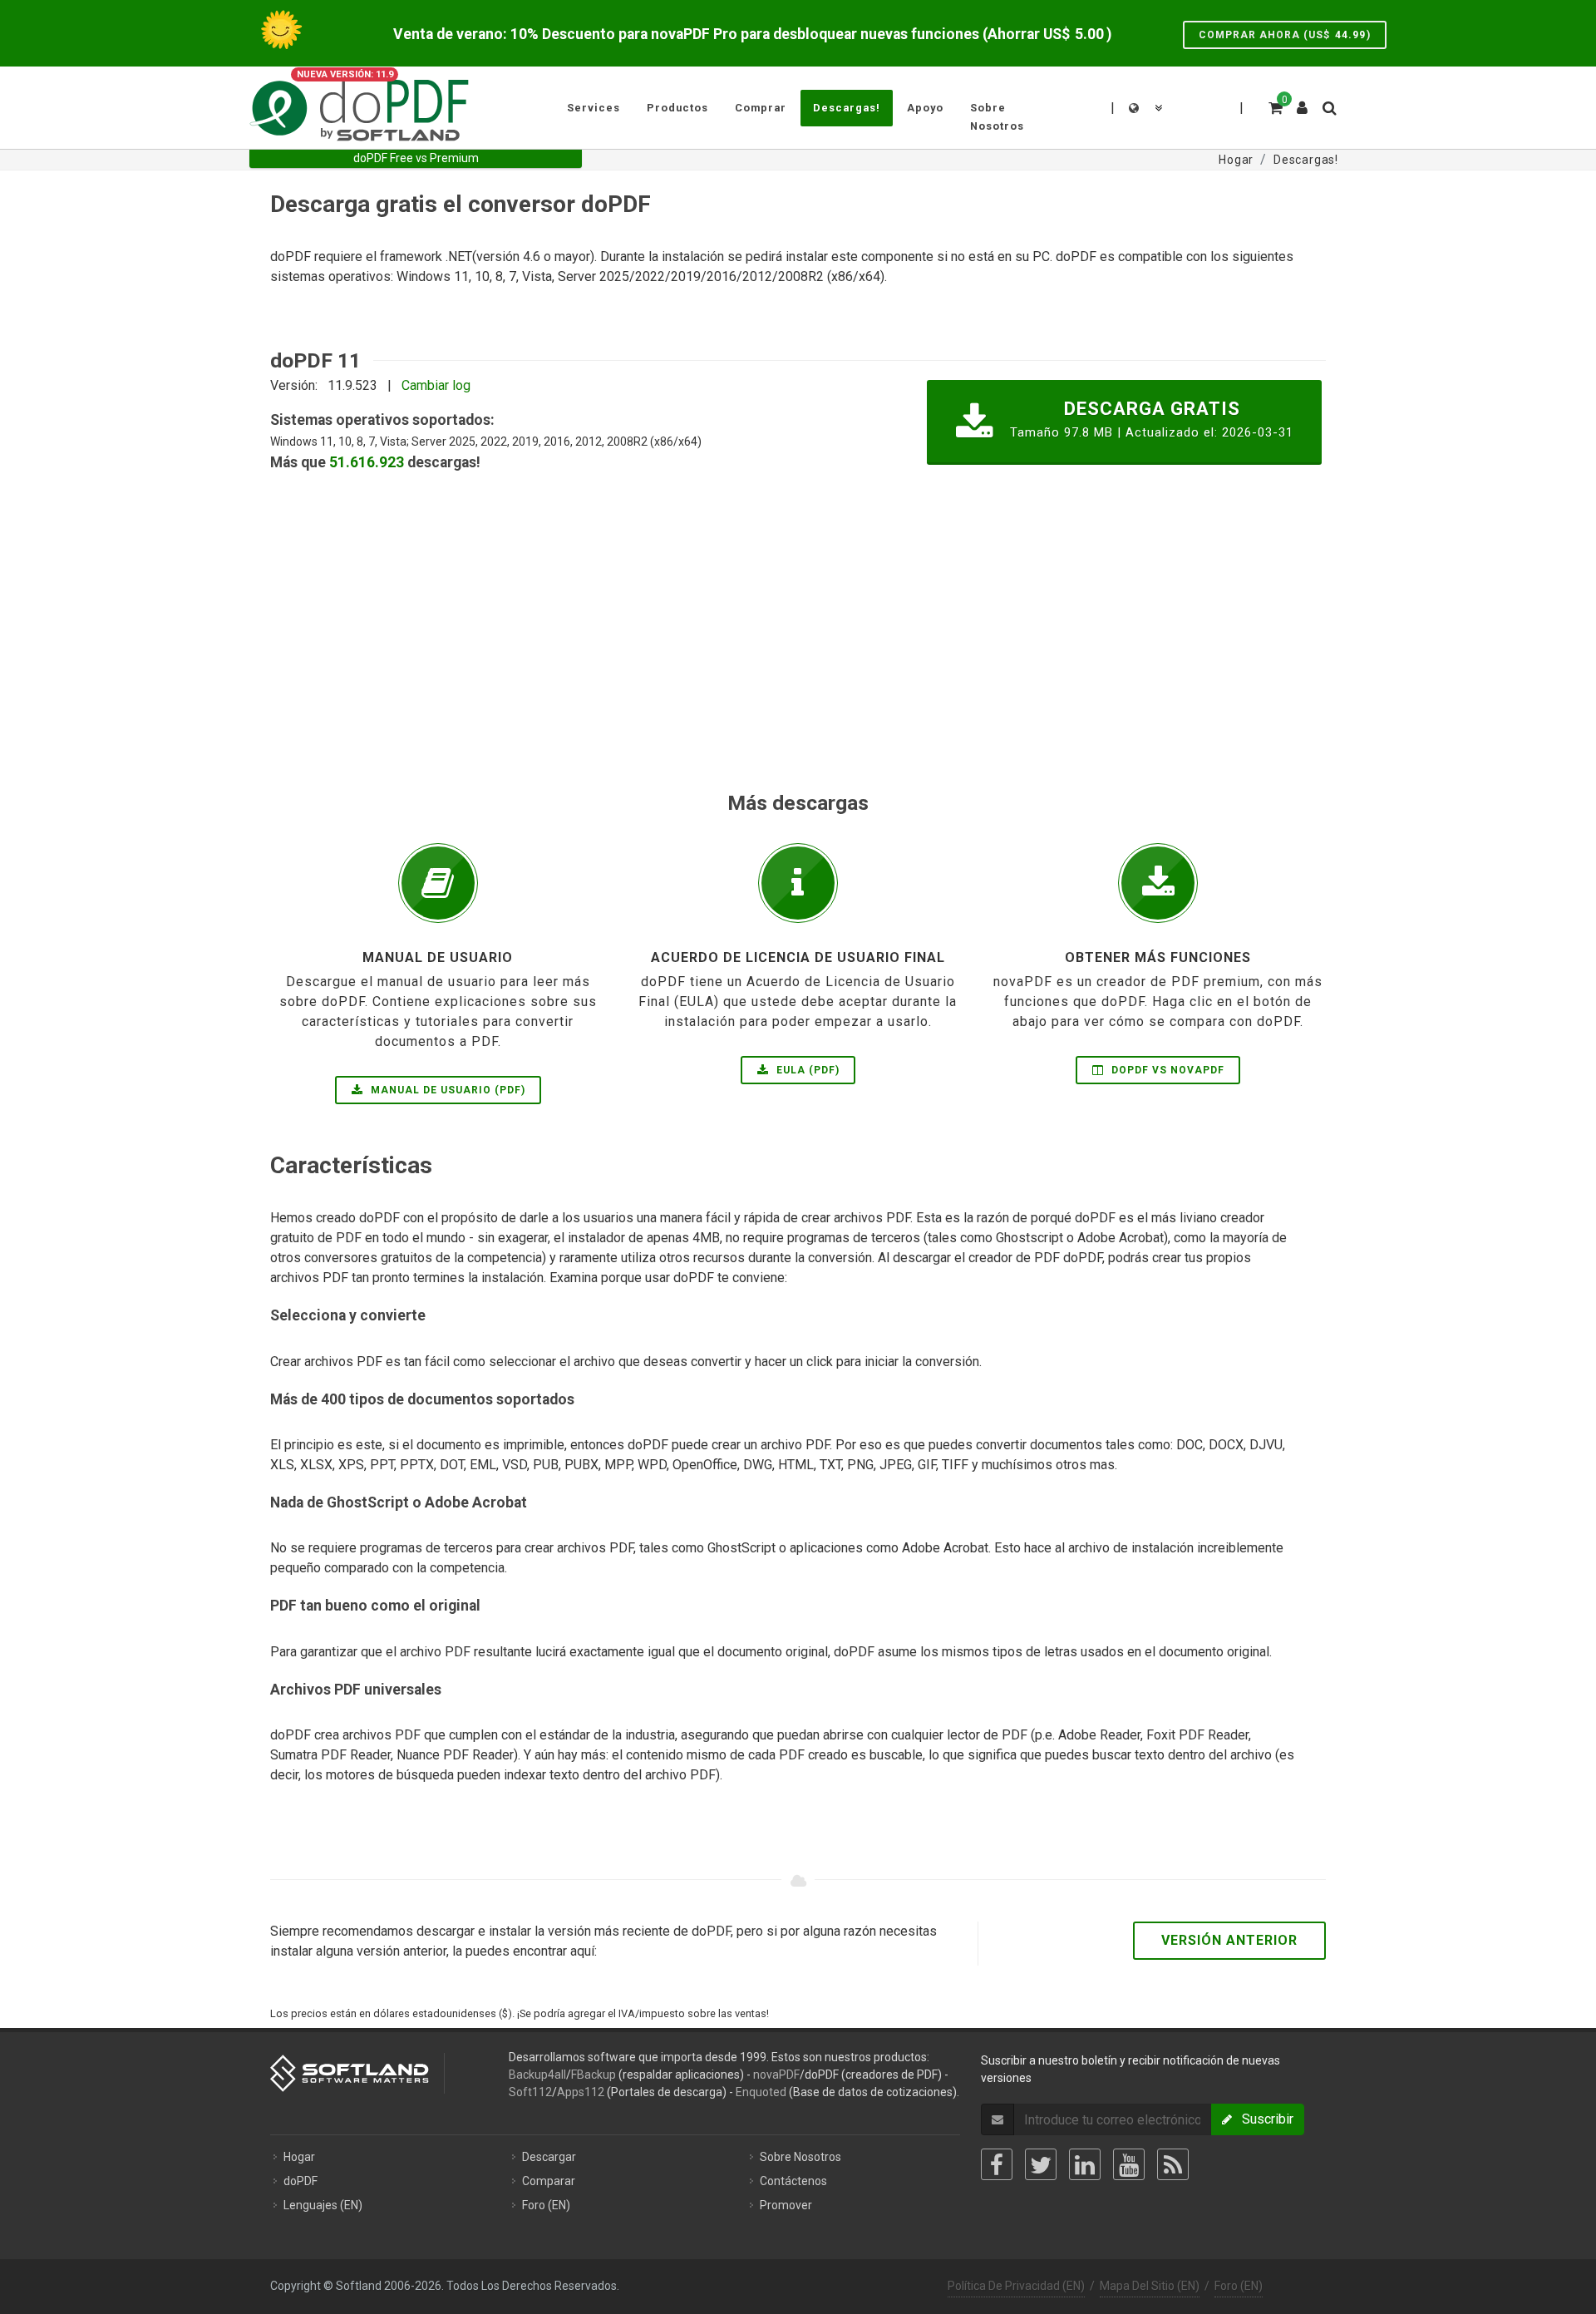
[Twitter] (1041, 2164)
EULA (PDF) (806, 1070)
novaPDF (776, 2075)
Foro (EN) (546, 2205)
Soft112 (530, 2092)
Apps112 (581, 2092)
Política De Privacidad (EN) (1016, 2286)
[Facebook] (997, 2164)
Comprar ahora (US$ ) (1285, 35)
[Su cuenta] (1303, 101)
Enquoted (761, 2092)
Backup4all (537, 2075)
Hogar (299, 2157)
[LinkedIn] (1085, 2164)
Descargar (549, 2157)
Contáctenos (793, 2181)
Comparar (549, 2181)
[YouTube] (1129, 2164)
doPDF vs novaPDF (1166, 1070)
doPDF (300, 2181)
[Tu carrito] (1274, 106)
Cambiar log (436, 385)
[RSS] (1173, 2164)
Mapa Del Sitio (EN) (1150, 2286)
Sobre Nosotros (800, 2157)
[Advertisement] (769, 671)
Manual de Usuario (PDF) (446, 1090)
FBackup (594, 2075)
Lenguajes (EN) (323, 2205)
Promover (786, 2205)
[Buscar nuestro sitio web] (1328, 106)
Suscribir (1263, 2119)
